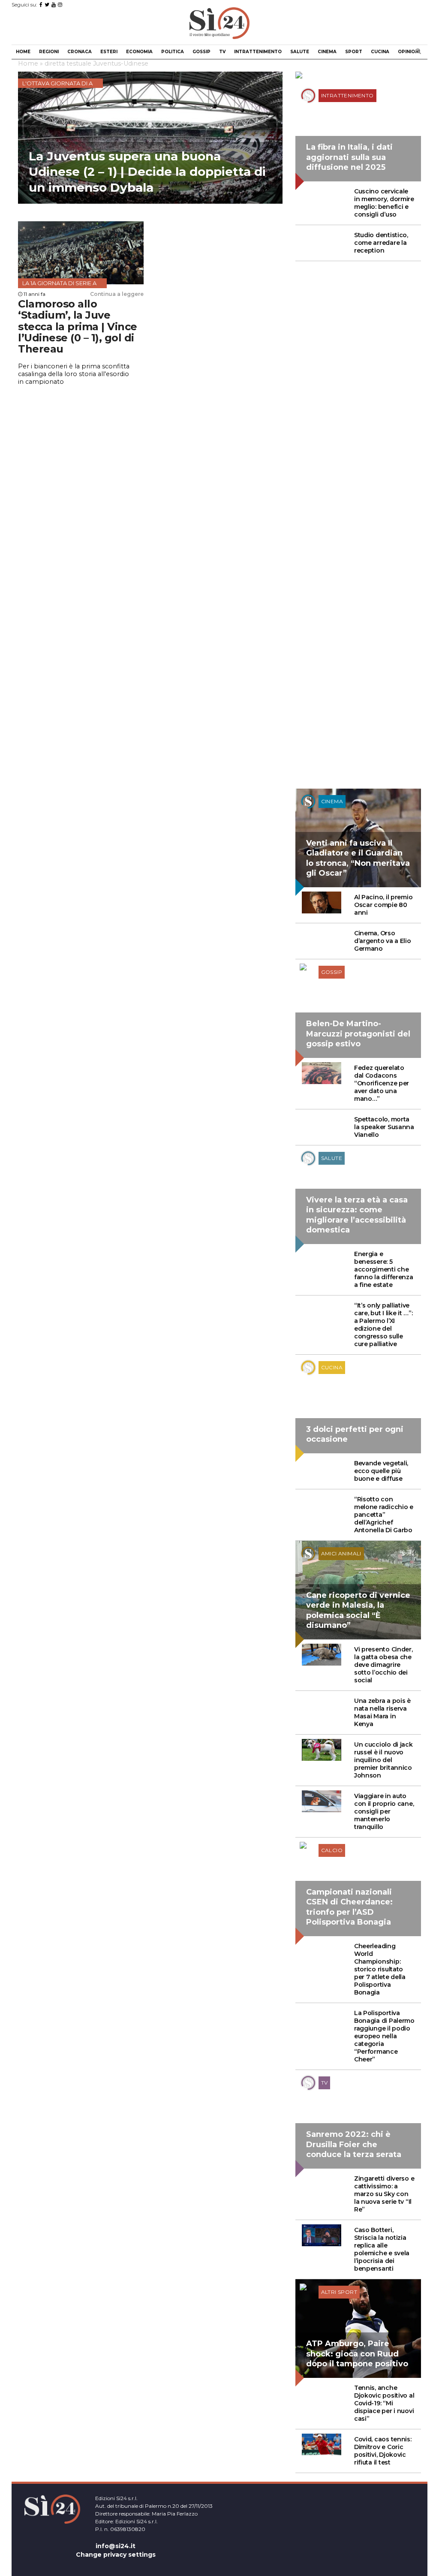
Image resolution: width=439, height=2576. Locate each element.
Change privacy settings (116, 2555)
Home (23, 52)
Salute (300, 52)
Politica (173, 52)
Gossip (201, 52)
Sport (354, 52)
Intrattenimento (258, 52)
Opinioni (409, 52)
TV (222, 52)
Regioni (49, 52)
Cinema (327, 52)
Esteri (109, 52)
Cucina (380, 52)
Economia (139, 52)
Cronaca (80, 52)
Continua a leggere (117, 294)
